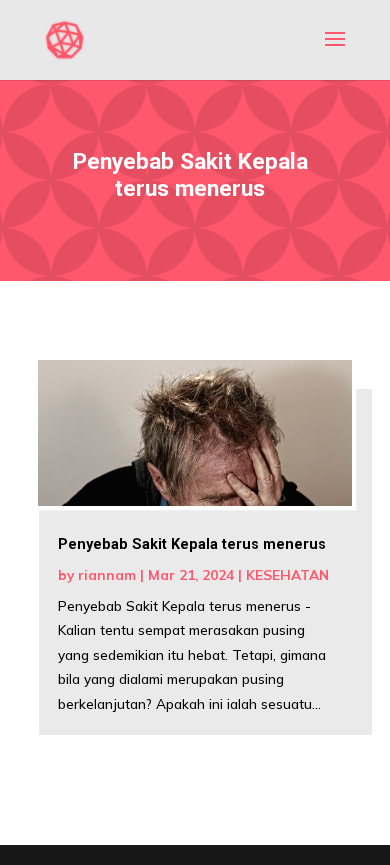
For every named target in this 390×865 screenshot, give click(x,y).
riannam (107, 574)
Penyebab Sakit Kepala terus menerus (192, 544)
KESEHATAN (287, 574)
